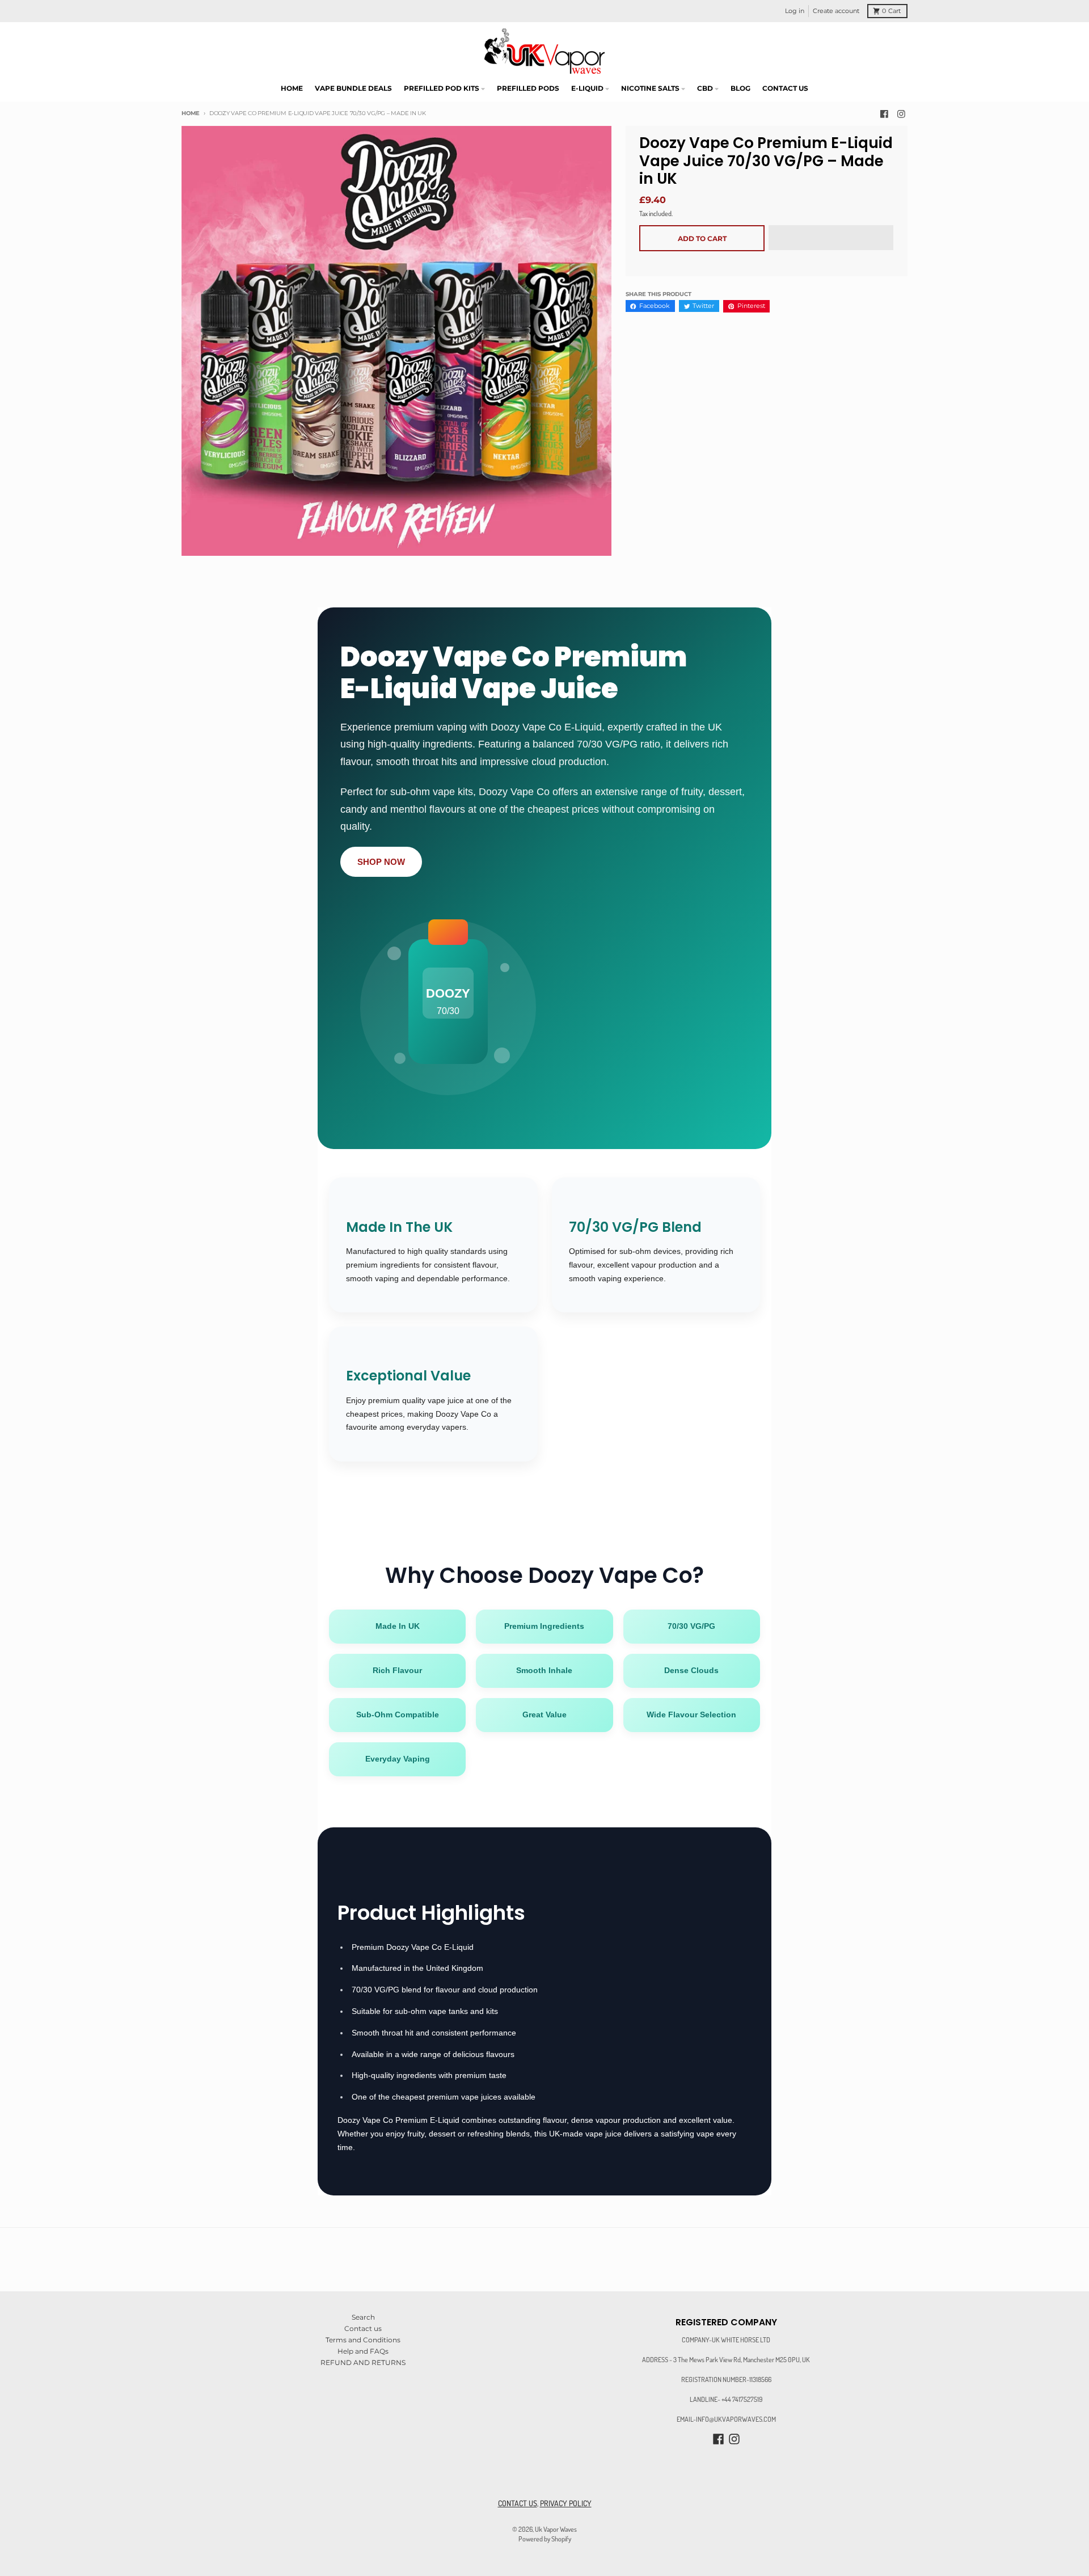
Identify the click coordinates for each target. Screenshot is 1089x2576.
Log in (795, 11)
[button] (831, 238)
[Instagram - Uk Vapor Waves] (901, 114)
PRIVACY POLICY (566, 2503)
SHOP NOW (381, 862)
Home (191, 113)
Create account (836, 11)
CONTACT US (518, 2503)
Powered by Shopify (545, 2539)
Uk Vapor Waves (556, 2529)
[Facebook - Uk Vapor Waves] (885, 114)
